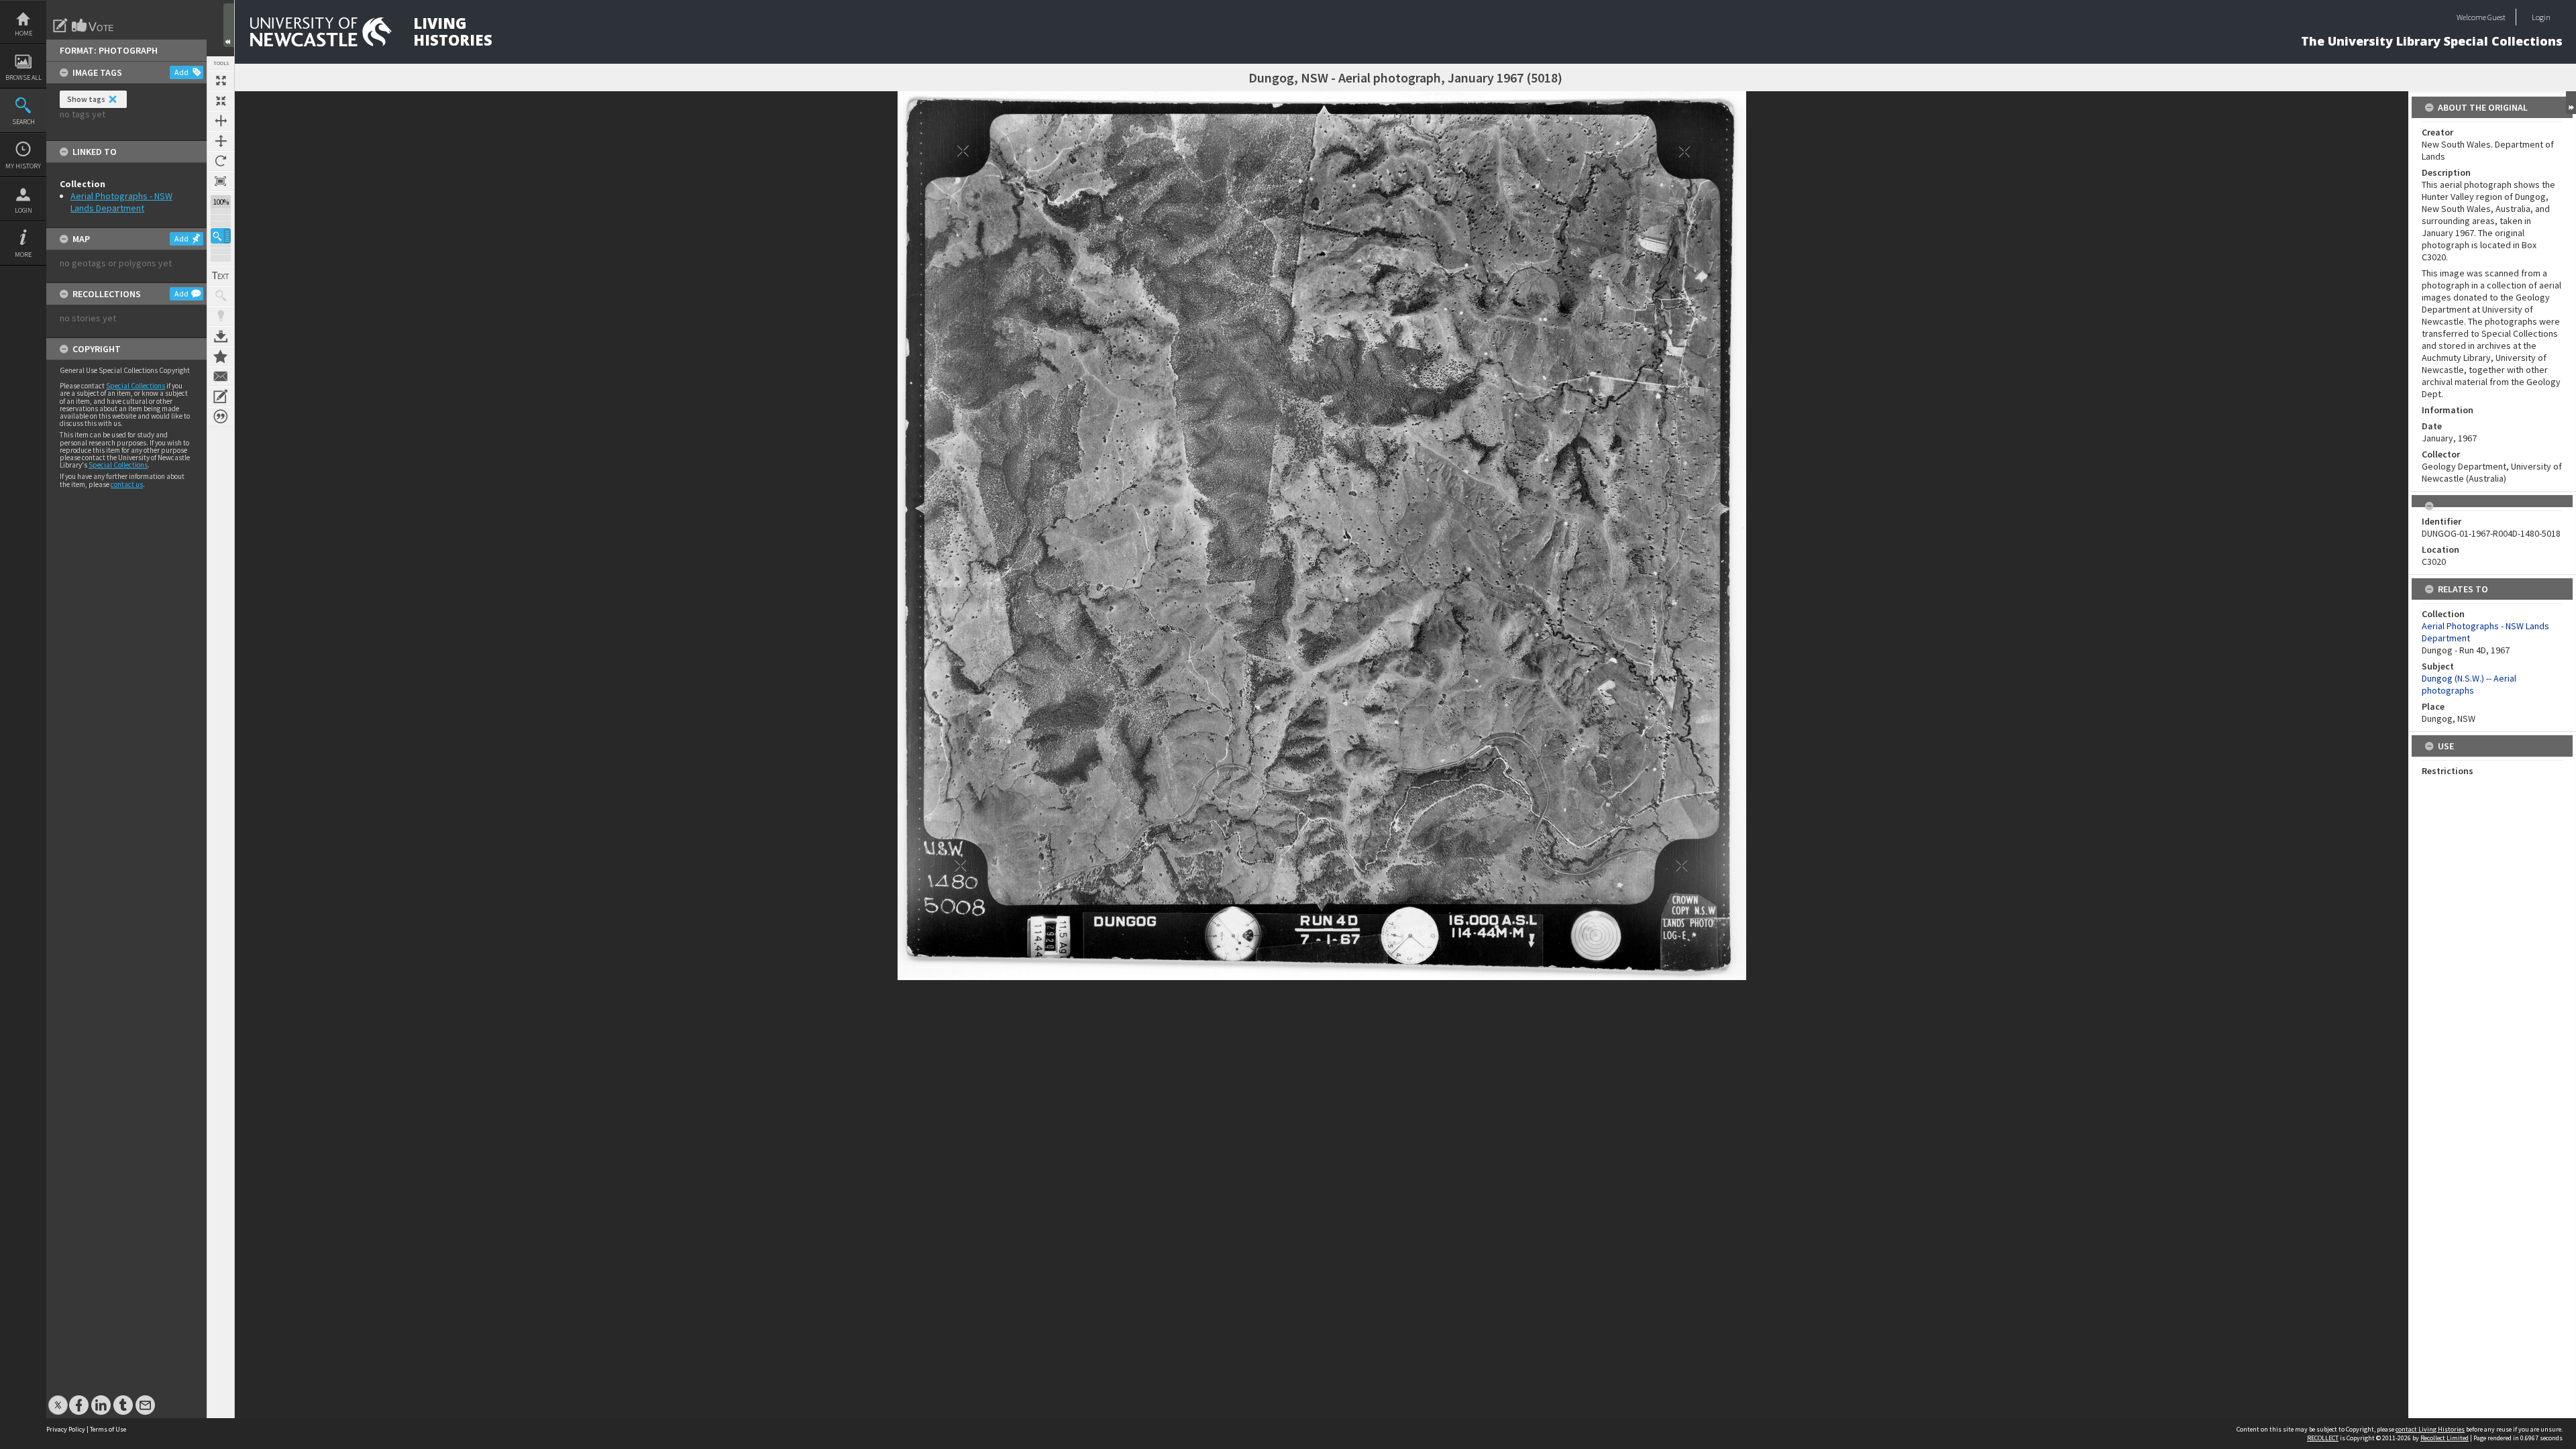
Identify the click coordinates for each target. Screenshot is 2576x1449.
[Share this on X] (58, 1398)
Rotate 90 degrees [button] (221, 161)
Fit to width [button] (221, 121)
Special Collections (136, 386)
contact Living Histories (2430, 1429)
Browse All (23, 77)
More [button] (23, 255)
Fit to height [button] (221, 141)
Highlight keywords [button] (221, 316)
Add (181, 72)
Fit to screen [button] (221, 101)
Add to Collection (221, 356)
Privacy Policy (66, 1429)
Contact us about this (221, 376)
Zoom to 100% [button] (221, 181)
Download (221, 336)
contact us (127, 484)
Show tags (86, 99)
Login (23, 210)
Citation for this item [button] (221, 417)
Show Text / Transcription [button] (221, 276)
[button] (221, 236)
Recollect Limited (2445, 1438)
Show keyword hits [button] (221, 296)
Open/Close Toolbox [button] (229, 25)
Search (23, 122)
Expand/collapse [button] (2571, 103)
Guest (2497, 17)
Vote (93, 25)
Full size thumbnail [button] (221, 80)
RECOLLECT (2323, 1438)
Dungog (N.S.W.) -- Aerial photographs (2469, 684)
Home (23, 33)
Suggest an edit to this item (60, 25)
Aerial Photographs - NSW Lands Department (121, 202)
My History (23, 166)
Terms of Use (108, 1429)
